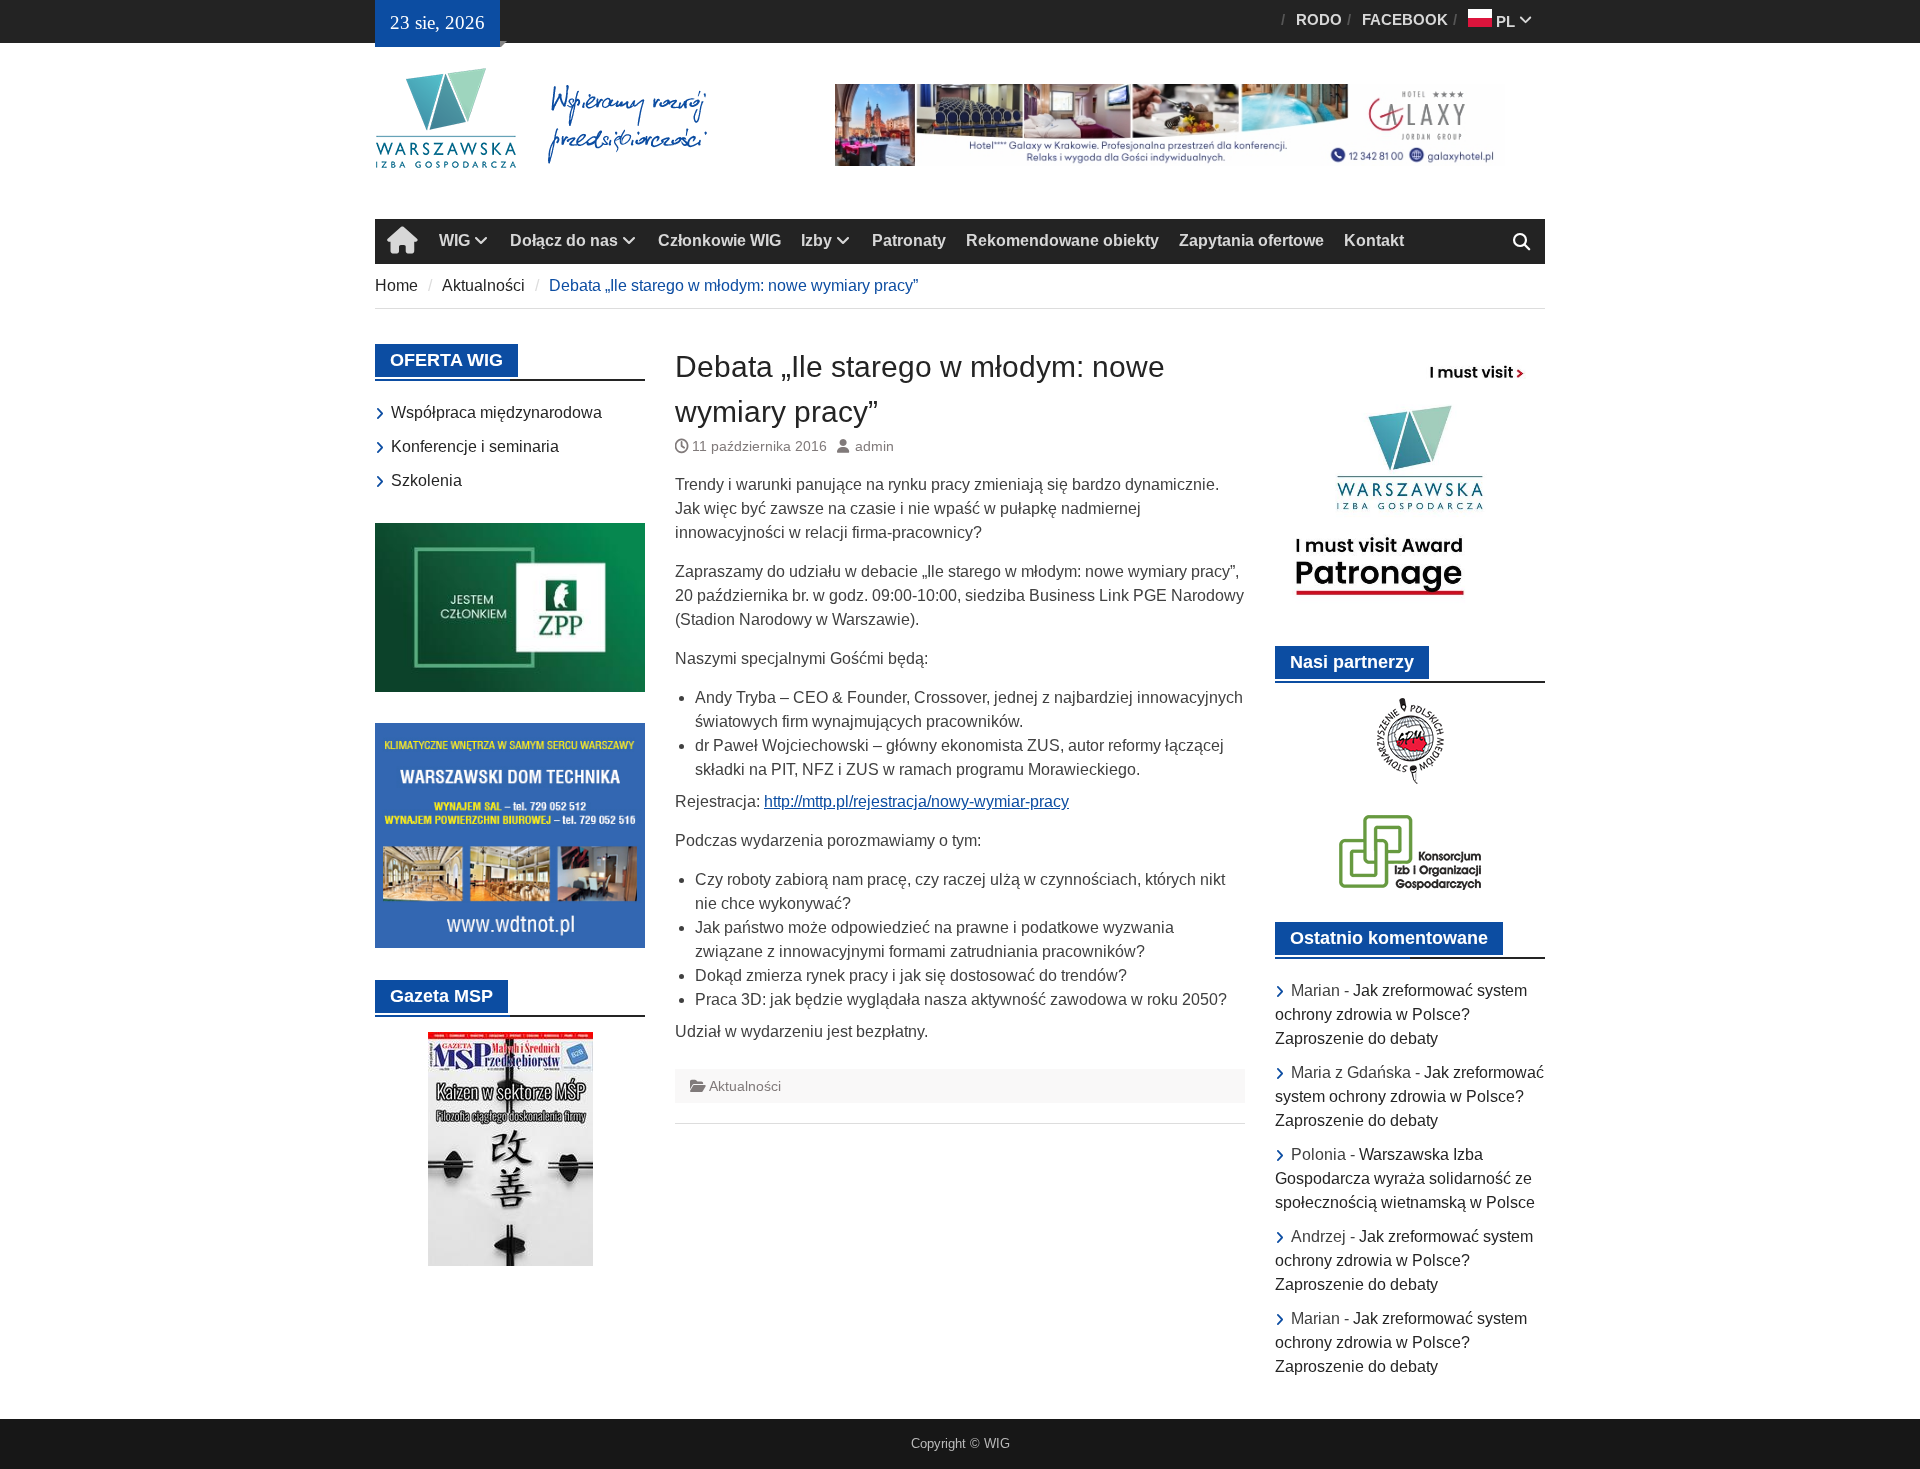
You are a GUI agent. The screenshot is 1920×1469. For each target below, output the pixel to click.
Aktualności (745, 1086)
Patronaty (909, 240)
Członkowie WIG (719, 240)
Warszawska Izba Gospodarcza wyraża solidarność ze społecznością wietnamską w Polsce (1405, 1178)
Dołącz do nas (564, 240)
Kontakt (1374, 240)
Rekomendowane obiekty (1062, 240)
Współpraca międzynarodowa (496, 412)
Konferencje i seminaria (475, 446)
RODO (1319, 19)
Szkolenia (426, 480)
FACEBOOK (1405, 19)
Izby (816, 240)
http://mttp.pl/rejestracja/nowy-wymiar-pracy (916, 801)
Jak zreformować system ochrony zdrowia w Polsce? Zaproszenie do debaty (1401, 1014)
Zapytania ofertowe (1251, 240)
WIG (454, 240)
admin (874, 446)
